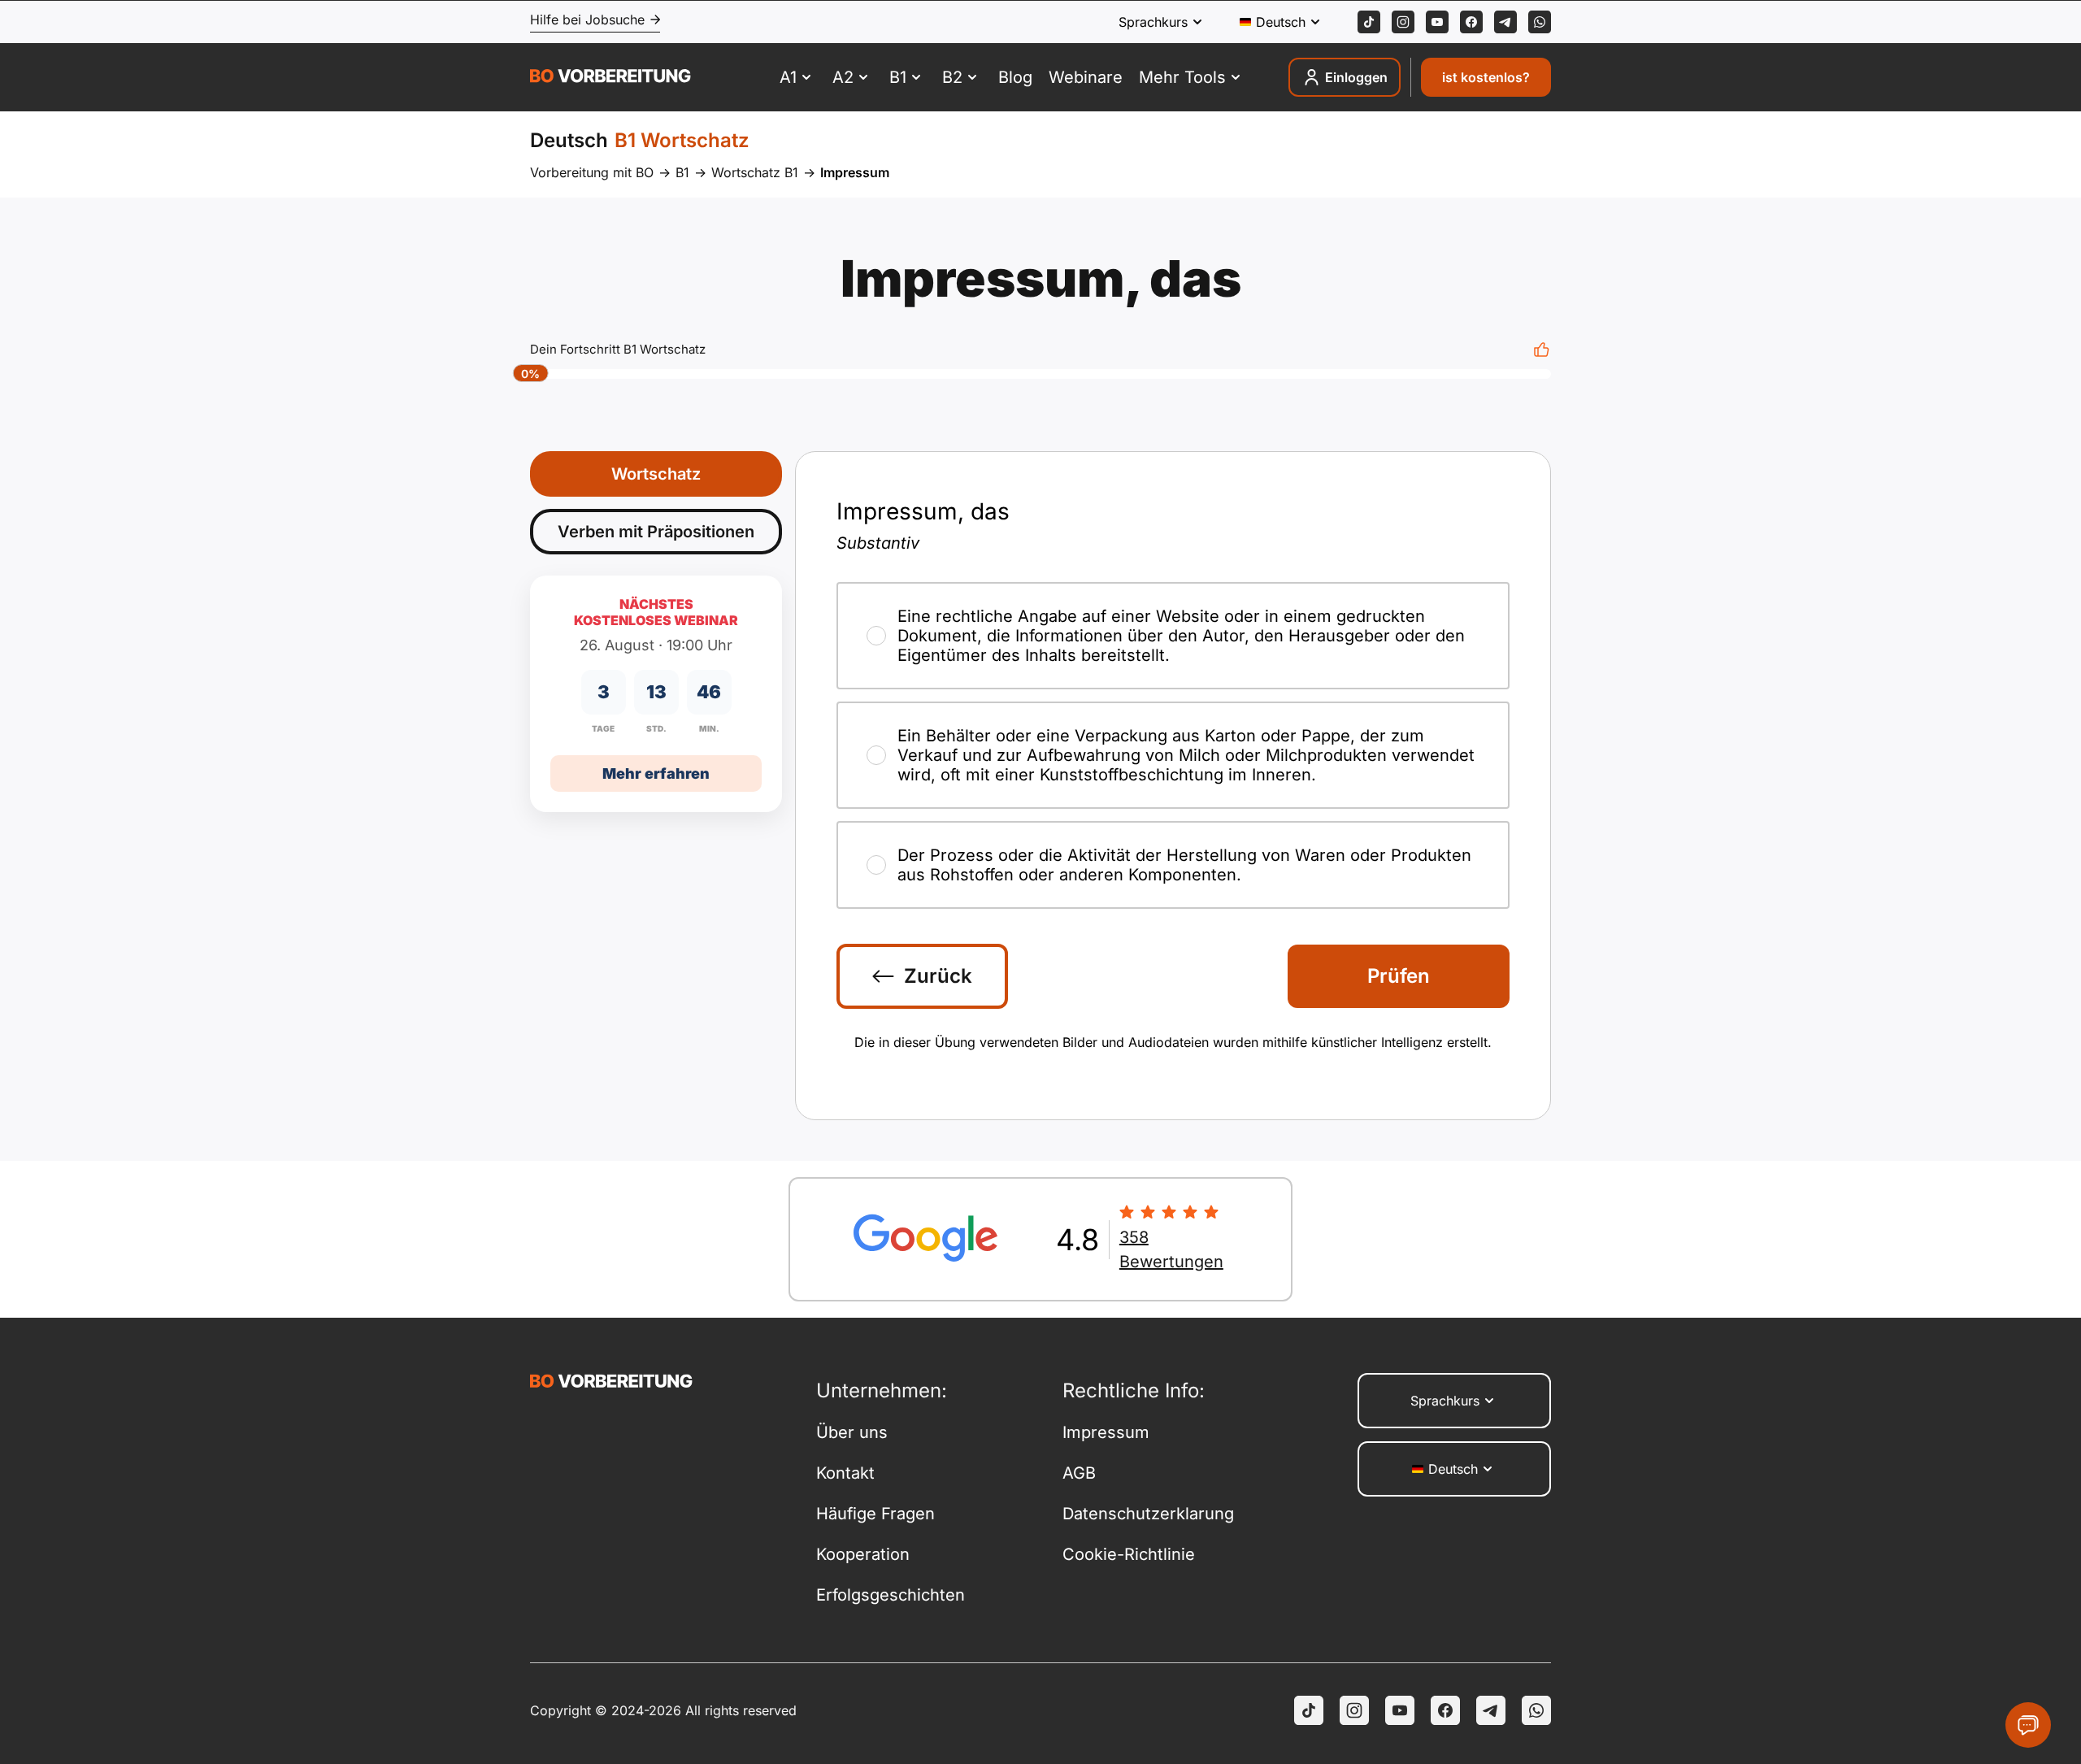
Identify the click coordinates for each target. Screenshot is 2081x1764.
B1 (682, 172)
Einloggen (1356, 77)
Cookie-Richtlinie (1129, 1554)
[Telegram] (1505, 22)
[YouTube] (1400, 1710)
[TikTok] (1369, 22)
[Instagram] (1403, 22)
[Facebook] (1471, 22)
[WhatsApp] (1540, 22)
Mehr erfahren (656, 773)
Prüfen (1399, 976)
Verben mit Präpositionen (656, 532)
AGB (1079, 1473)
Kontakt (845, 1473)
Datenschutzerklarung (1148, 1514)
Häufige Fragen (875, 1514)
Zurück (938, 976)
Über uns (852, 1432)
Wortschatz (656, 474)
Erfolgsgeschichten (891, 1595)
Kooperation (863, 1554)
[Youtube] (1437, 22)
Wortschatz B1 (755, 172)
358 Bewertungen (1171, 1249)
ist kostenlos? (1486, 77)
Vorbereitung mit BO (592, 172)
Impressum (1106, 1432)
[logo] (610, 78)
